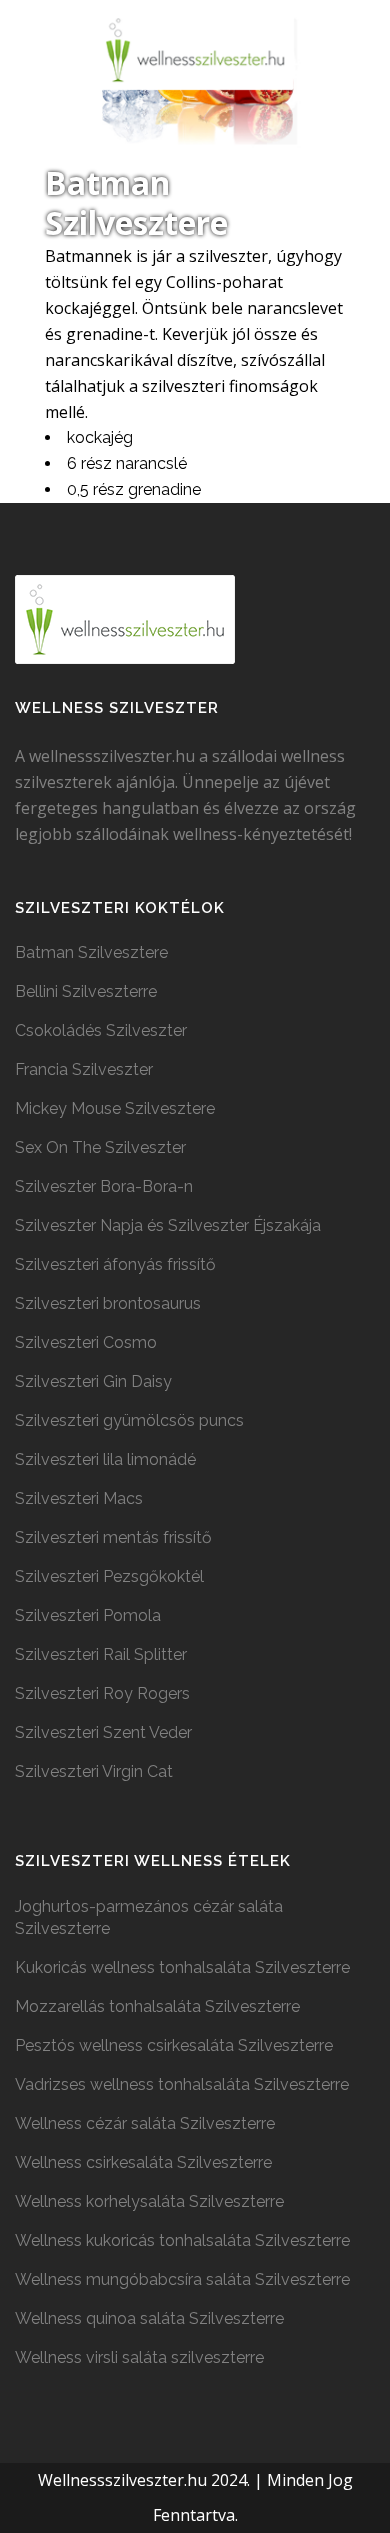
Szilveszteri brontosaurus (108, 1303)
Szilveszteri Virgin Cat (94, 1771)
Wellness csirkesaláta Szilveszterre (143, 2162)
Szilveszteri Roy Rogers (102, 1693)
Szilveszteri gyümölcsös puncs (129, 1420)
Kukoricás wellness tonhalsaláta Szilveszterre (182, 1967)
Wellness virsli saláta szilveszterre (139, 2357)
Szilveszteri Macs (79, 1498)
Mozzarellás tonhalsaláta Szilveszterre (157, 2006)
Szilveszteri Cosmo (86, 1342)
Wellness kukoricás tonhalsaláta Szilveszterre (182, 2240)
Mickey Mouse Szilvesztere (115, 1108)
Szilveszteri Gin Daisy (93, 1381)
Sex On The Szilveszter (100, 1147)
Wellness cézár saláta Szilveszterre (145, 2123)
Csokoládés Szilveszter (101, 1030)
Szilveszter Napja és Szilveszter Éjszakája (168, 1225)
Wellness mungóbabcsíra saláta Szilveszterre (182, 2279)
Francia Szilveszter (84, 1069)
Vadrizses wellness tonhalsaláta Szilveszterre (182, 2084)
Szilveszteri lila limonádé (105, 1459)
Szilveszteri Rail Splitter (101, 1654)
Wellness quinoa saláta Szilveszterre (149, 2318)
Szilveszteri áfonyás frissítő (115, 1264)
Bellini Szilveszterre (86, 991)
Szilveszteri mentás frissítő (113, 1537)
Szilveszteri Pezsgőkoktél (109, 1576)
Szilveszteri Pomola (88, 1615)
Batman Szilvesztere (91, 952)
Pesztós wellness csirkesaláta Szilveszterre (174, 2045)
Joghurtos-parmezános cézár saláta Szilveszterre (149, 1917)
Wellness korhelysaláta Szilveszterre (149, 2201)
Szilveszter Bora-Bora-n (104, 1186)
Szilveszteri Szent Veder (103, 1732)
